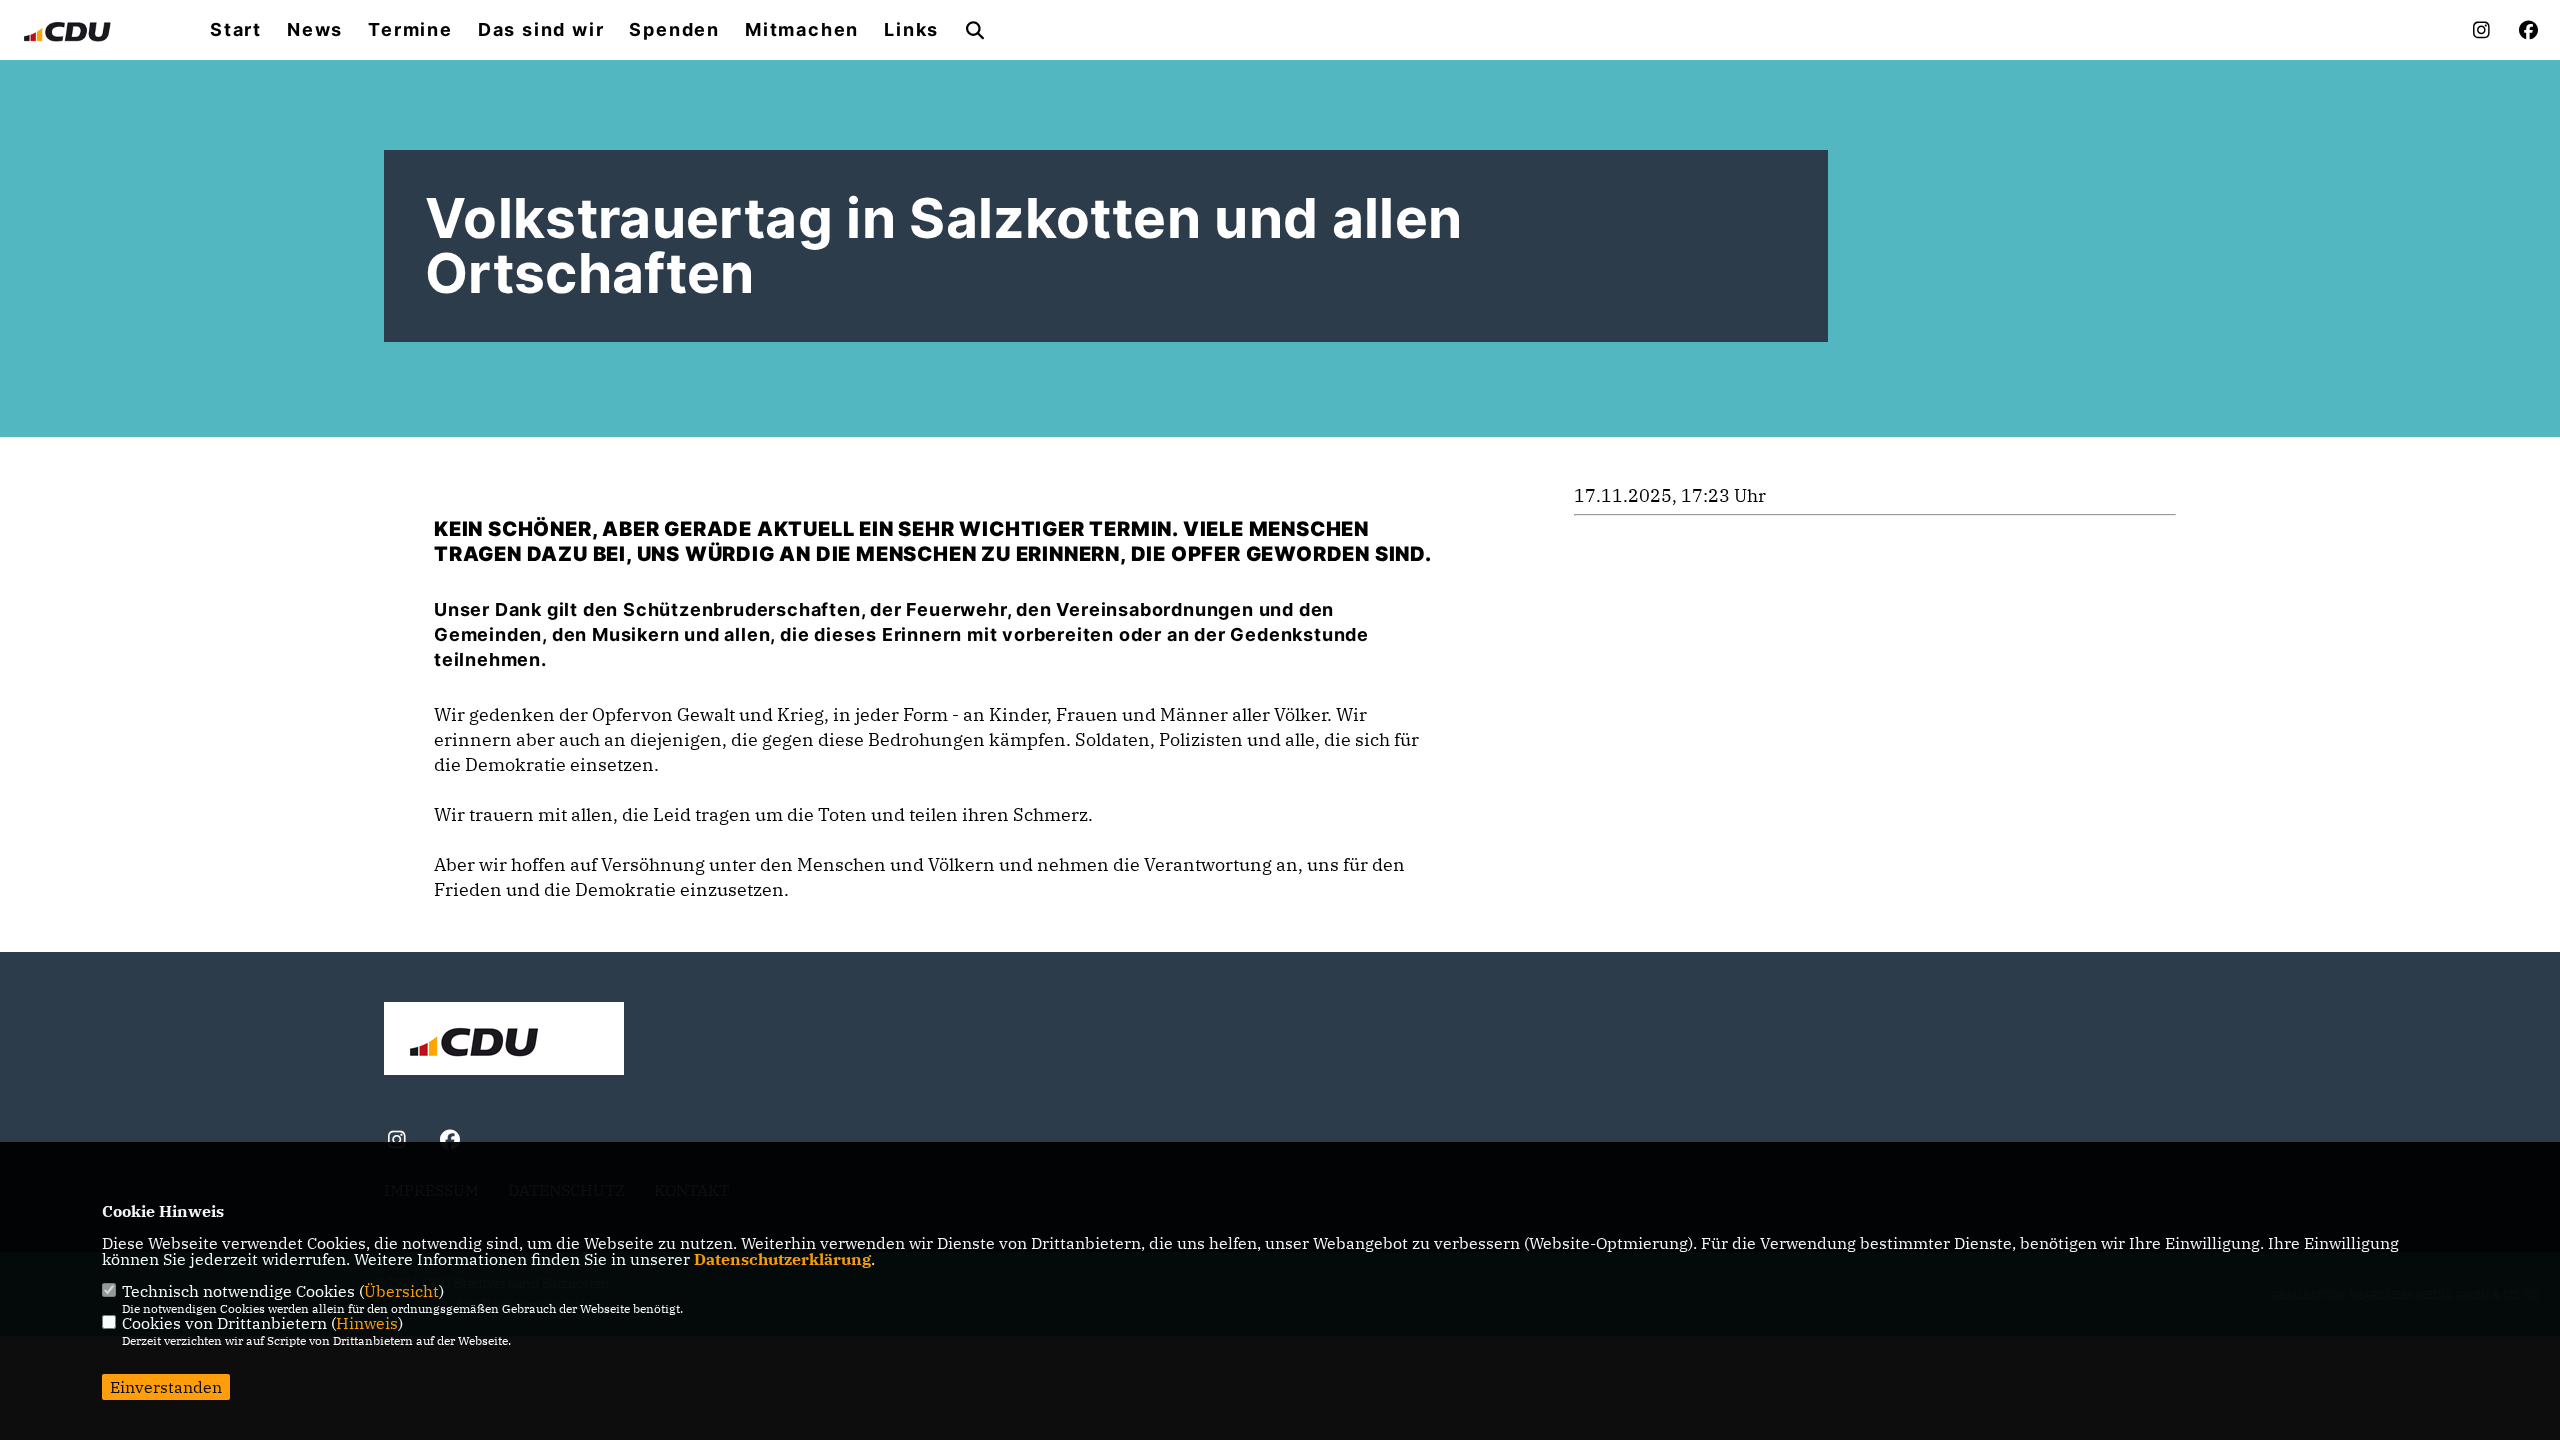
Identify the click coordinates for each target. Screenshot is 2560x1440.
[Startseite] (504, 1041)
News (315, 30)
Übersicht (401, 1291)
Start (236, 30)
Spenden (674, 30)
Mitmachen (802, 30)
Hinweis (367, 1323)
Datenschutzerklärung (782, 1259)
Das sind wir (541, 30)
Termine (410, 30)
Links (911, 30)
